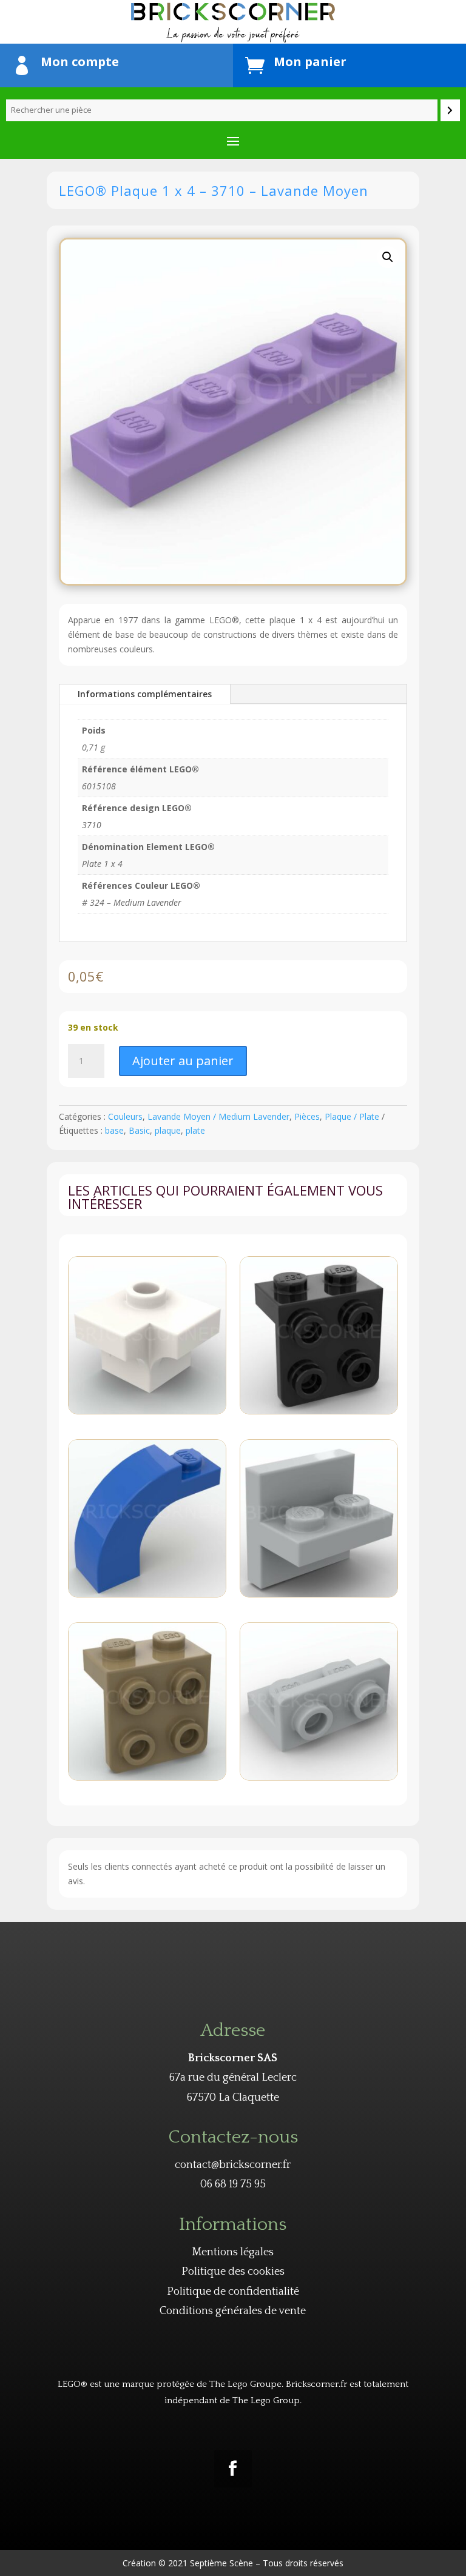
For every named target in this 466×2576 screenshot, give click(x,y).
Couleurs (125, 1116)
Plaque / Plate (352, 1116)
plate (195, 1130)
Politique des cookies (233, 2272)
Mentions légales (233, 2252)
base (114, 1130)
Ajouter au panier (183, 1061)
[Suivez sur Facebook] (233, 2469)
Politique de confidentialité (233, 2292)
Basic (139, 1130)
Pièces (307, 1116)
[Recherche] (450, 110)
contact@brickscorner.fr (233, 2165)
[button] (388, 257)
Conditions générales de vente (233, 2311)
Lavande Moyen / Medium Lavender (218, 1116)
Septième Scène (221, 2563)
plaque (168, 1130)
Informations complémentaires (145, 694)
